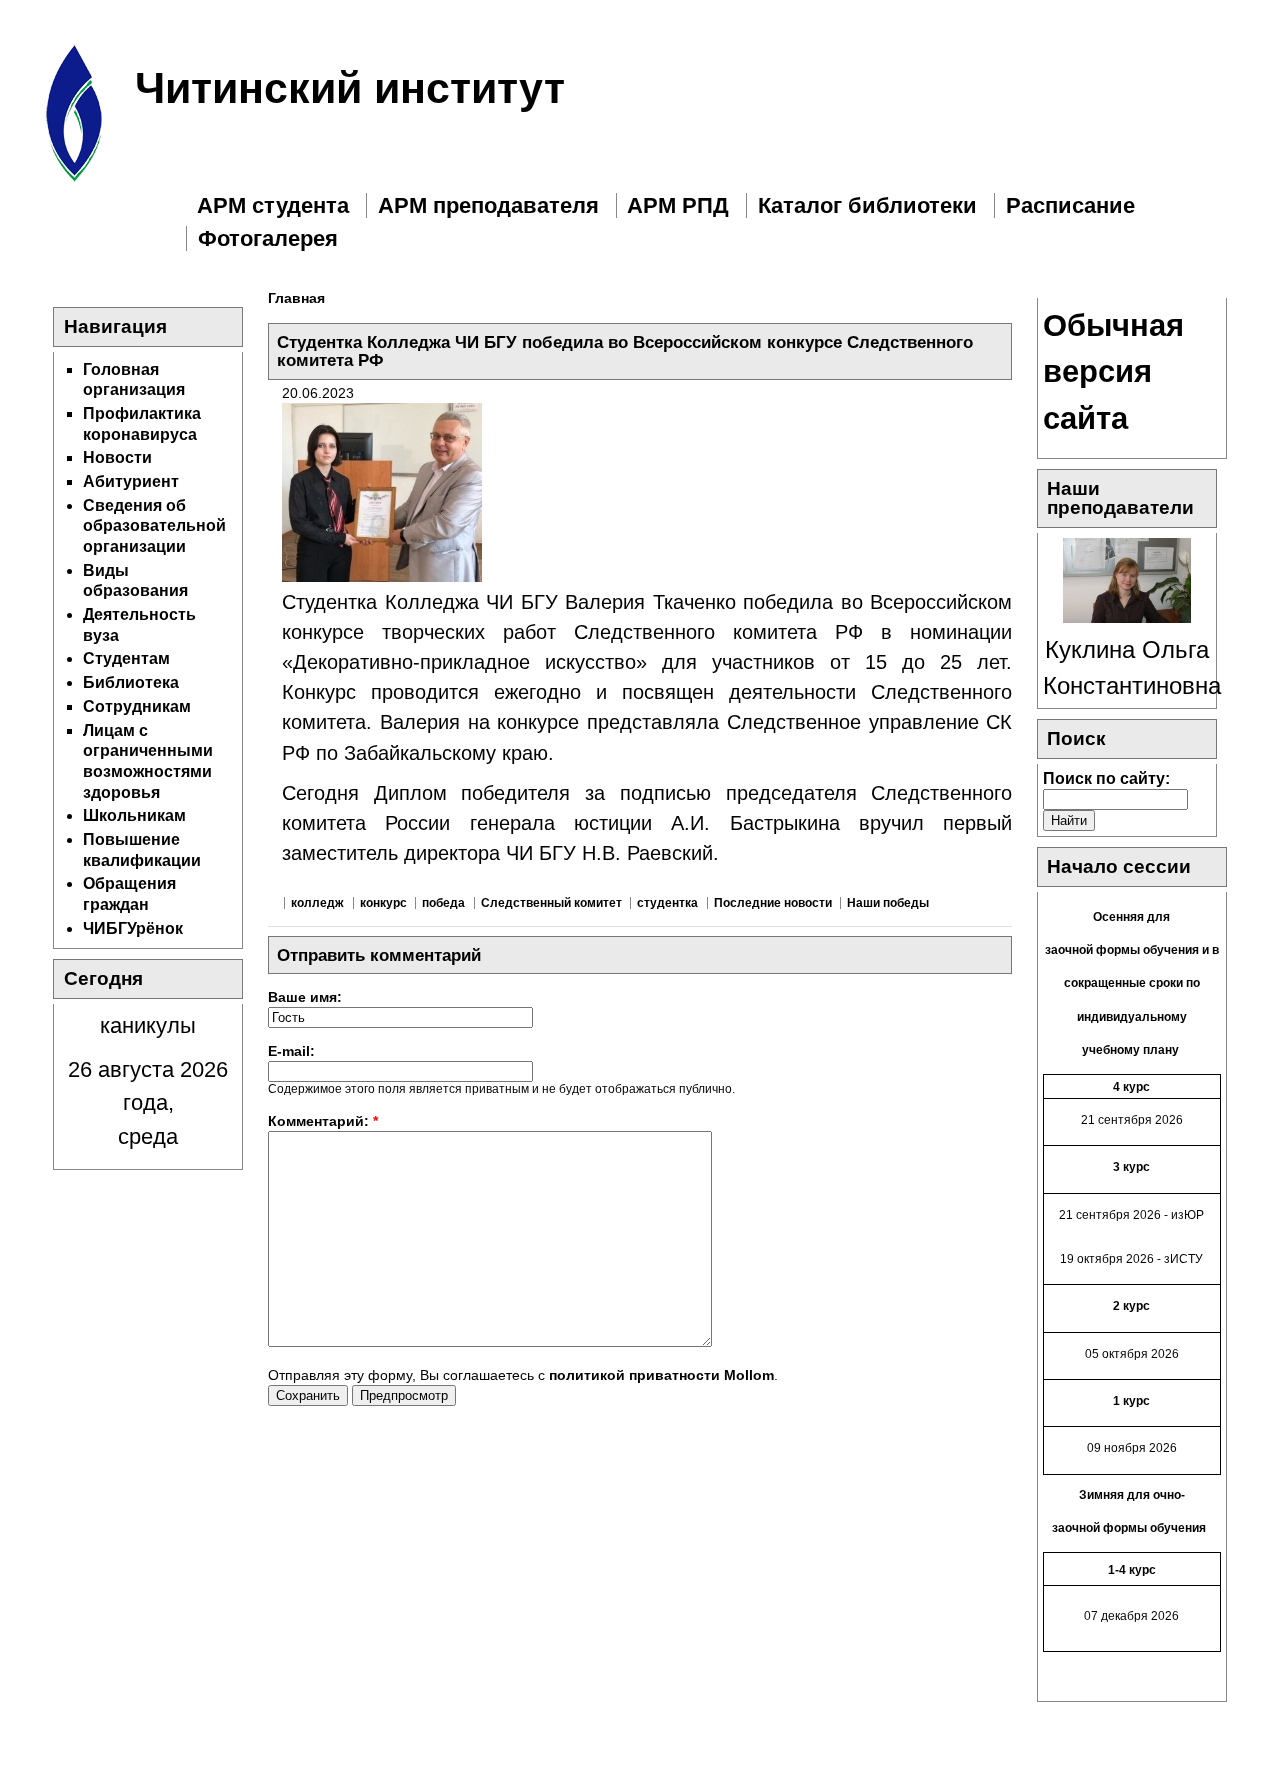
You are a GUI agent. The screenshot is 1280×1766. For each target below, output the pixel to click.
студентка (667, 903)
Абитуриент (131, 481)
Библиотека (131, 682)
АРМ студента (273, 205)
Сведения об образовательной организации (154, 526)
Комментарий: (323, 1121)
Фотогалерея (268, 238)
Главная (296, 298)
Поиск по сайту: (1106, 778)
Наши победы (888, 903)
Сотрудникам (137, 706)
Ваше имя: (305, 997)
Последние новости (773, 903)
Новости (117, 457)
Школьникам (134, 815)
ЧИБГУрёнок (133, 928)
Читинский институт (350, 88)
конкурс (383, 903)
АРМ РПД (678, 205)
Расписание (1070, 205)
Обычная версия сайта (1113, 372)
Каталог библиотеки (867, 205)
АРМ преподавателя (488, 205)
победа (443, 903)
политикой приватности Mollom (661, 1375)
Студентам (126, 658)
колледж (317, 903)
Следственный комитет (551, 903)
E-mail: (291, 1051)
